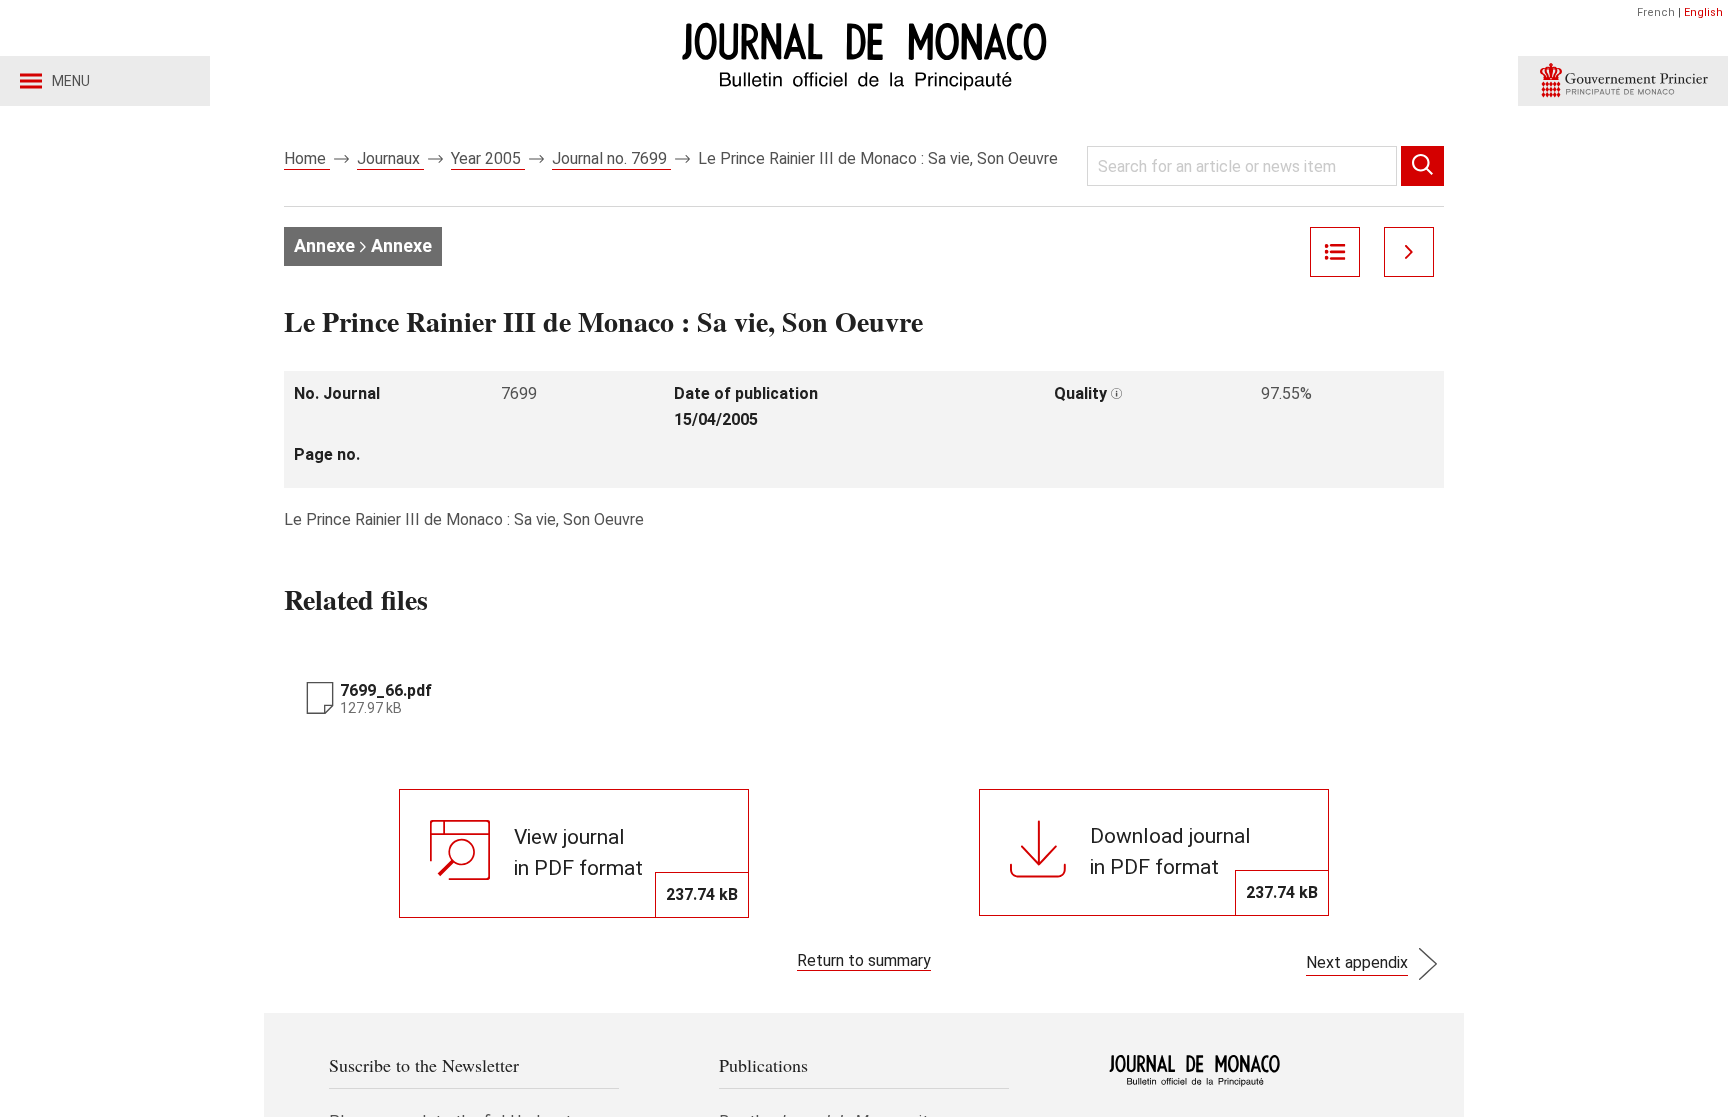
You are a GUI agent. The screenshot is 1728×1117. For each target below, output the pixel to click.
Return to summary (864, 960)
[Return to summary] (1335, 252)
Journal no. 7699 (611, 158)
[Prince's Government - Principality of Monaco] (1623, 81)
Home (307, 158)
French (1656, 12)
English (1703, 12)
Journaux (390, 158)
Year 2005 (488, 158)
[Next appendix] (1409, 252)
